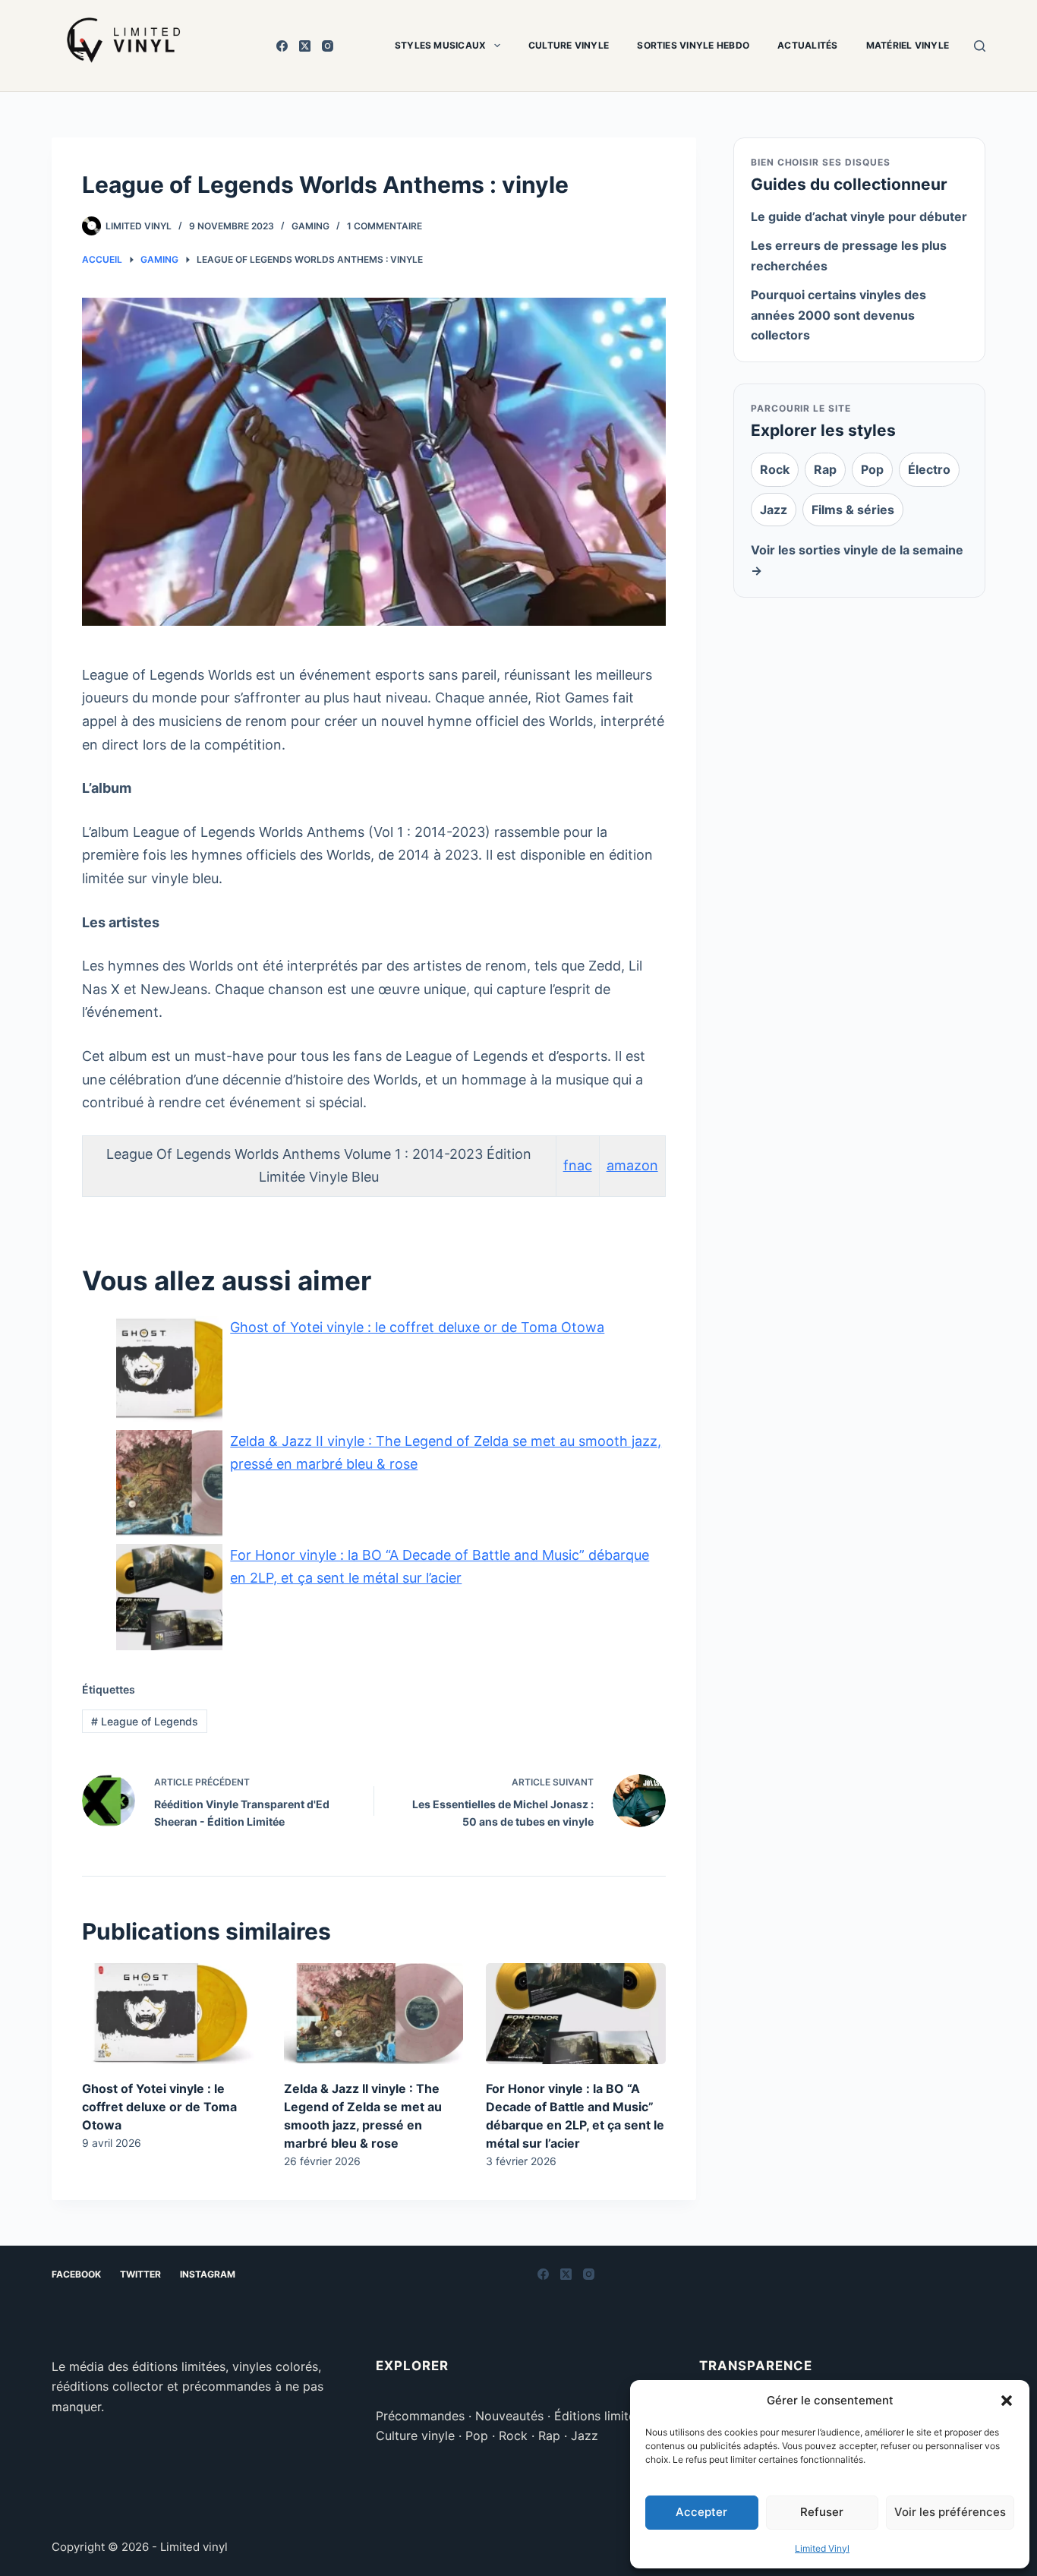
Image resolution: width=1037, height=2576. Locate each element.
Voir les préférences (950, 2512)
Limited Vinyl (822, 2548)
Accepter (701, 2512)
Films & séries (853, 510)
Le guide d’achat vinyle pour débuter (859, 216)
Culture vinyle (569, 45)
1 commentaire (385, 226)
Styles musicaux (441, 45)
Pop (872, 469)
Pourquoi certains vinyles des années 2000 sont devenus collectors (838, 315)
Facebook (76, 2274)
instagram (208, 2274)
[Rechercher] (980, 46)
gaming (310, 226)
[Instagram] (328, 46)
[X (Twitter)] (305, 46)
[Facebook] (282, 46)
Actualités (807, 45)
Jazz (774, 510)
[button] (1007, 2401)
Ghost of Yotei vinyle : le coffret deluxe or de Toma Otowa (159, 2107)
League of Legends (145, 1721)
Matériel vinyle (908, 45)
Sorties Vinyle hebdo (693, 45)
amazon (632, 1165)
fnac (578, 1165)
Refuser (822, 2512)
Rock (775, 469)
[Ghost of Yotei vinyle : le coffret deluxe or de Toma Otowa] (172, 2014)
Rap (825, 469)
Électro (929, 469)
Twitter (140, 2274)
